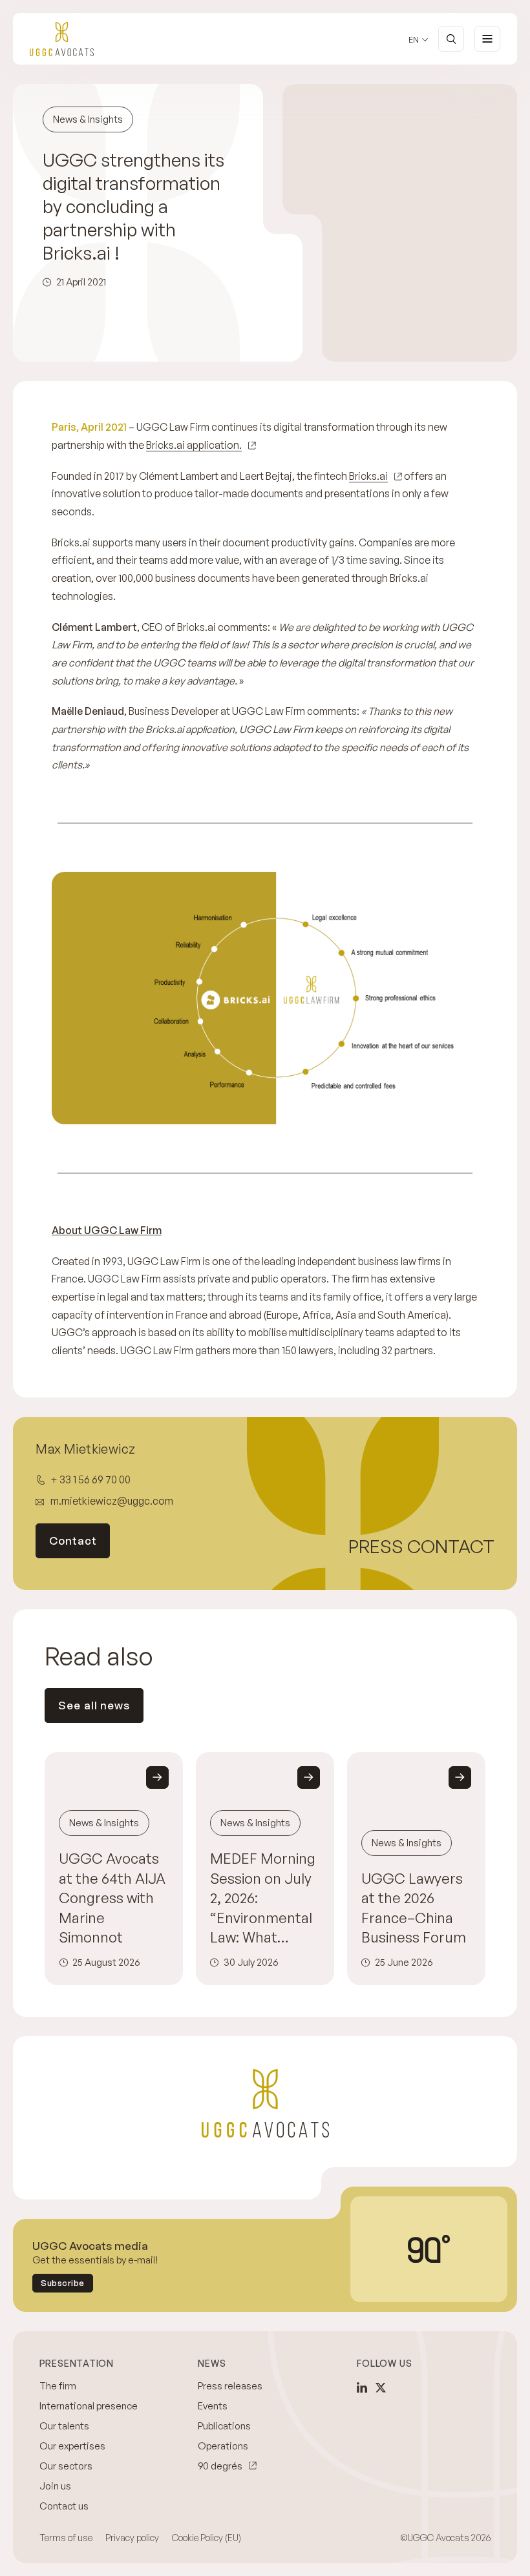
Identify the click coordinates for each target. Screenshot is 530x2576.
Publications (224, 2426)
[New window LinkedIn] (362, 2387)
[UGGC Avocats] (62, 39)
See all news (94, 1705)
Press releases (230, 2386)
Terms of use (66, 2538)
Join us (55, 2486)
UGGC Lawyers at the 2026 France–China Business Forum (414, 1908)
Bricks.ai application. (194, 445)
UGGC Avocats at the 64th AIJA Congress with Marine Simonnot (112, 1898)
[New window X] (381, 2387)
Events (213, 2406)
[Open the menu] (487, 39)
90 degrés (220, 2466)
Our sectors (66, 2466)
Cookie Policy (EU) (207, 2538)
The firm (58, 2386)
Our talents (64, 2426)
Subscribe (63, 2283)
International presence (89, 2406)
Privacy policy (132, 2538)
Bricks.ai (368, 476)
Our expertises (72, 2446)
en (414, 40)
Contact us (64, 2506)
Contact (73, 1540)
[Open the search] (451, 39)
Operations (223, 2446)
